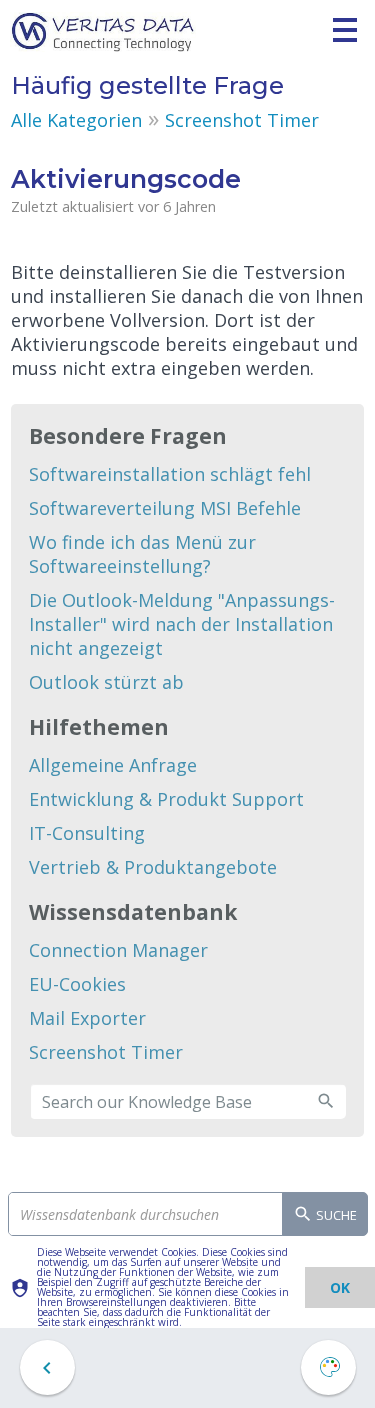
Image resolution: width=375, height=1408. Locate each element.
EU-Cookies (77, 984)
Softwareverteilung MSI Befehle (165, 508)
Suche (335, 1215)
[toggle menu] (345, 30)
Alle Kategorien (76, 120)
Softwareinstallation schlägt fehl (170, 474)
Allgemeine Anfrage (113, 765)
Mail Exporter (87, 1018)
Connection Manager (118, 950)
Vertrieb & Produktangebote (153, 867)
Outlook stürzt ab (106, 682)
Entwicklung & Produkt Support (166, 799)
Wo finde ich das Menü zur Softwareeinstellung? (142, 554)
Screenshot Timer (242, 120)
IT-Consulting (87, 833)
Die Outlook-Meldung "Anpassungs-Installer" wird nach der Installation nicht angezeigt (182, 624)
